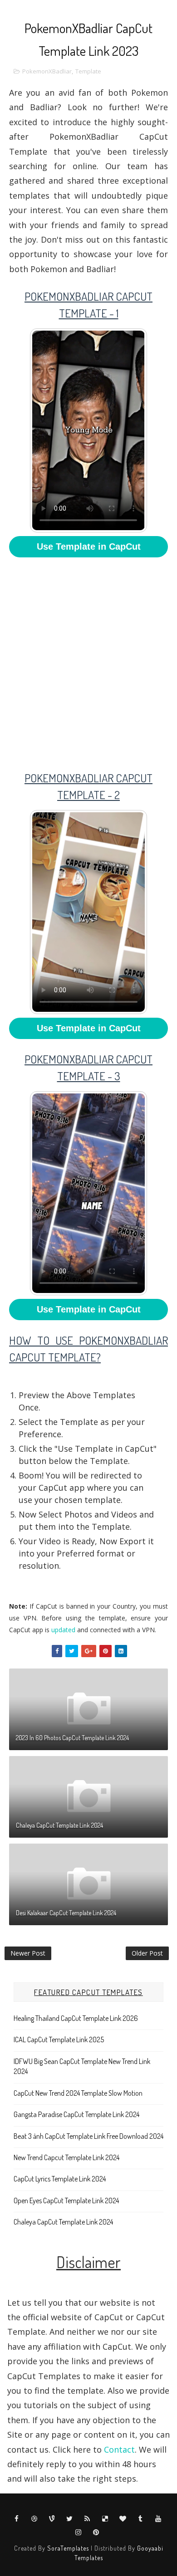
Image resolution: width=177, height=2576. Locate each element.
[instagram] (79, 2532)
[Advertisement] (88, 658)
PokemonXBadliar (47, 71)
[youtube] (158, 2518)
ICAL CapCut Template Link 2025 (59, 2039)
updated (63, 1630)
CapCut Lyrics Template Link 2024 (60, 2179)
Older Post (147, 1953)
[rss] (88, 2518)
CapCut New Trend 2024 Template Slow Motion (78, 2093)
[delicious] (105, 2518)
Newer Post (28, 1953)
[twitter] (70, 2518)
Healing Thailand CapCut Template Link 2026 (76, 2018)
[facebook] (17, 2518)
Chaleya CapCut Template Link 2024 (59, 1825)
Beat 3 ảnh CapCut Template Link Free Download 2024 (88, 2136)
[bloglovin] (123, 2518)
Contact (119, 2449)
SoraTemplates (68, 2548)
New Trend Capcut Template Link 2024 (66, 2157)
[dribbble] (34, 2518)
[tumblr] (141, 2518)
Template (88, 71)
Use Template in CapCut (89, 546)
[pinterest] (96, 2532)
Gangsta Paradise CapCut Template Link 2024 (76, 2114)
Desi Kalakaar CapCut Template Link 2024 (66, 1913)
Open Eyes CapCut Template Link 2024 (66, 2200)
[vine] (52, 2518)
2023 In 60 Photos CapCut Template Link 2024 (72, 1738)
